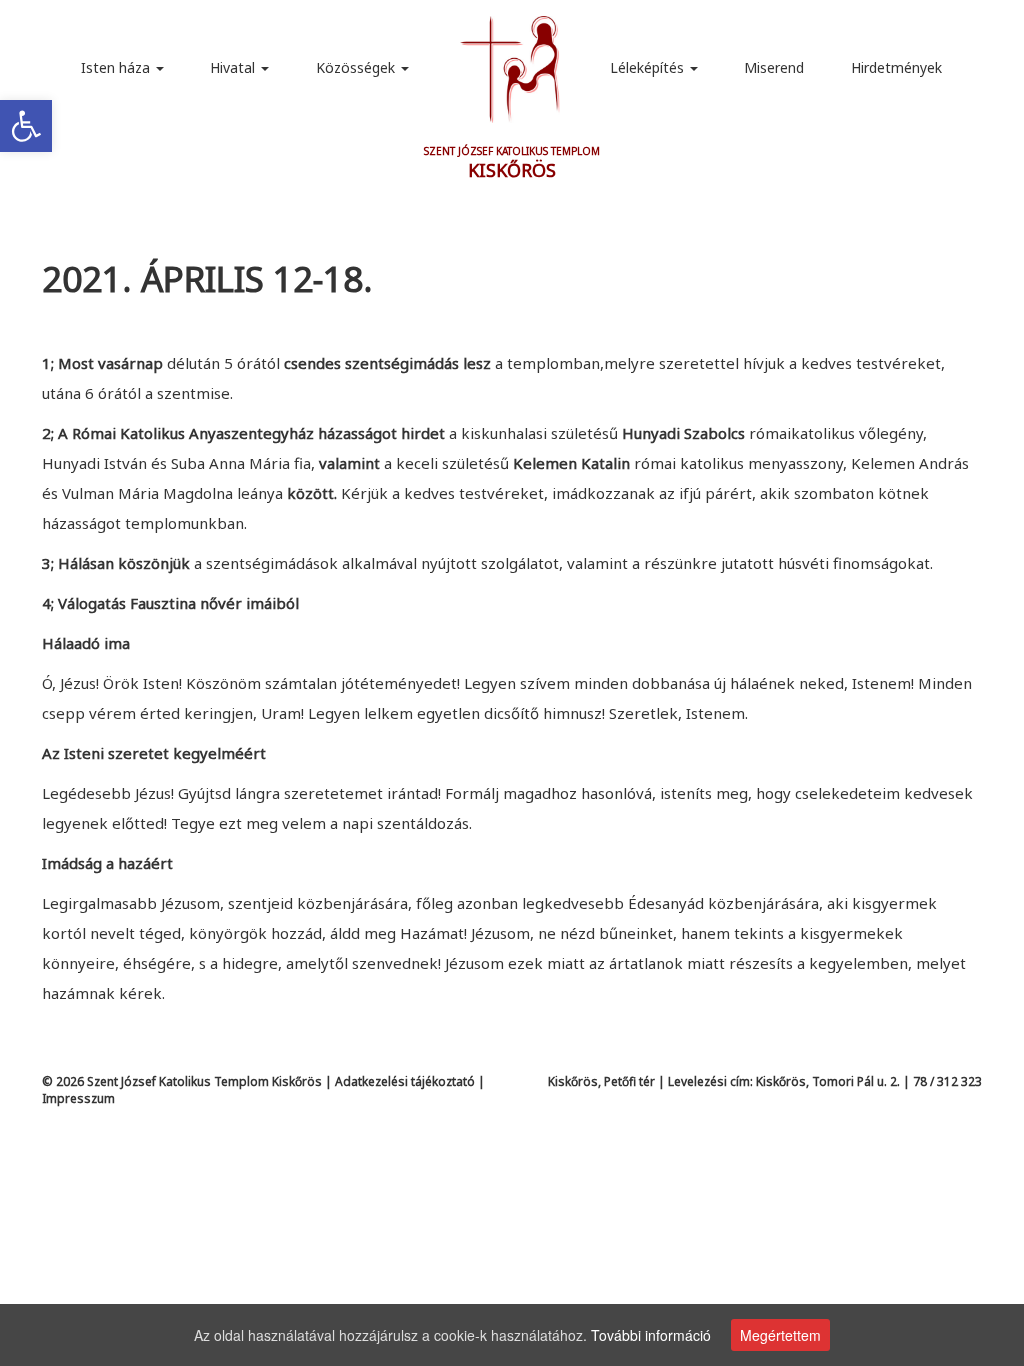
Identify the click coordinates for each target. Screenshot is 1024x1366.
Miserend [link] (774, 67)
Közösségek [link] (357, 67)
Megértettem (780, 1335)
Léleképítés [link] (649, 67)
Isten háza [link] (117, 67)
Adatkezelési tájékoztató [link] (405, 1081)
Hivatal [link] (234, 67)
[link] (26, 126)
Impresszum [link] (78, 1098)
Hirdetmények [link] (896, 67)
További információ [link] (651, 1335)
